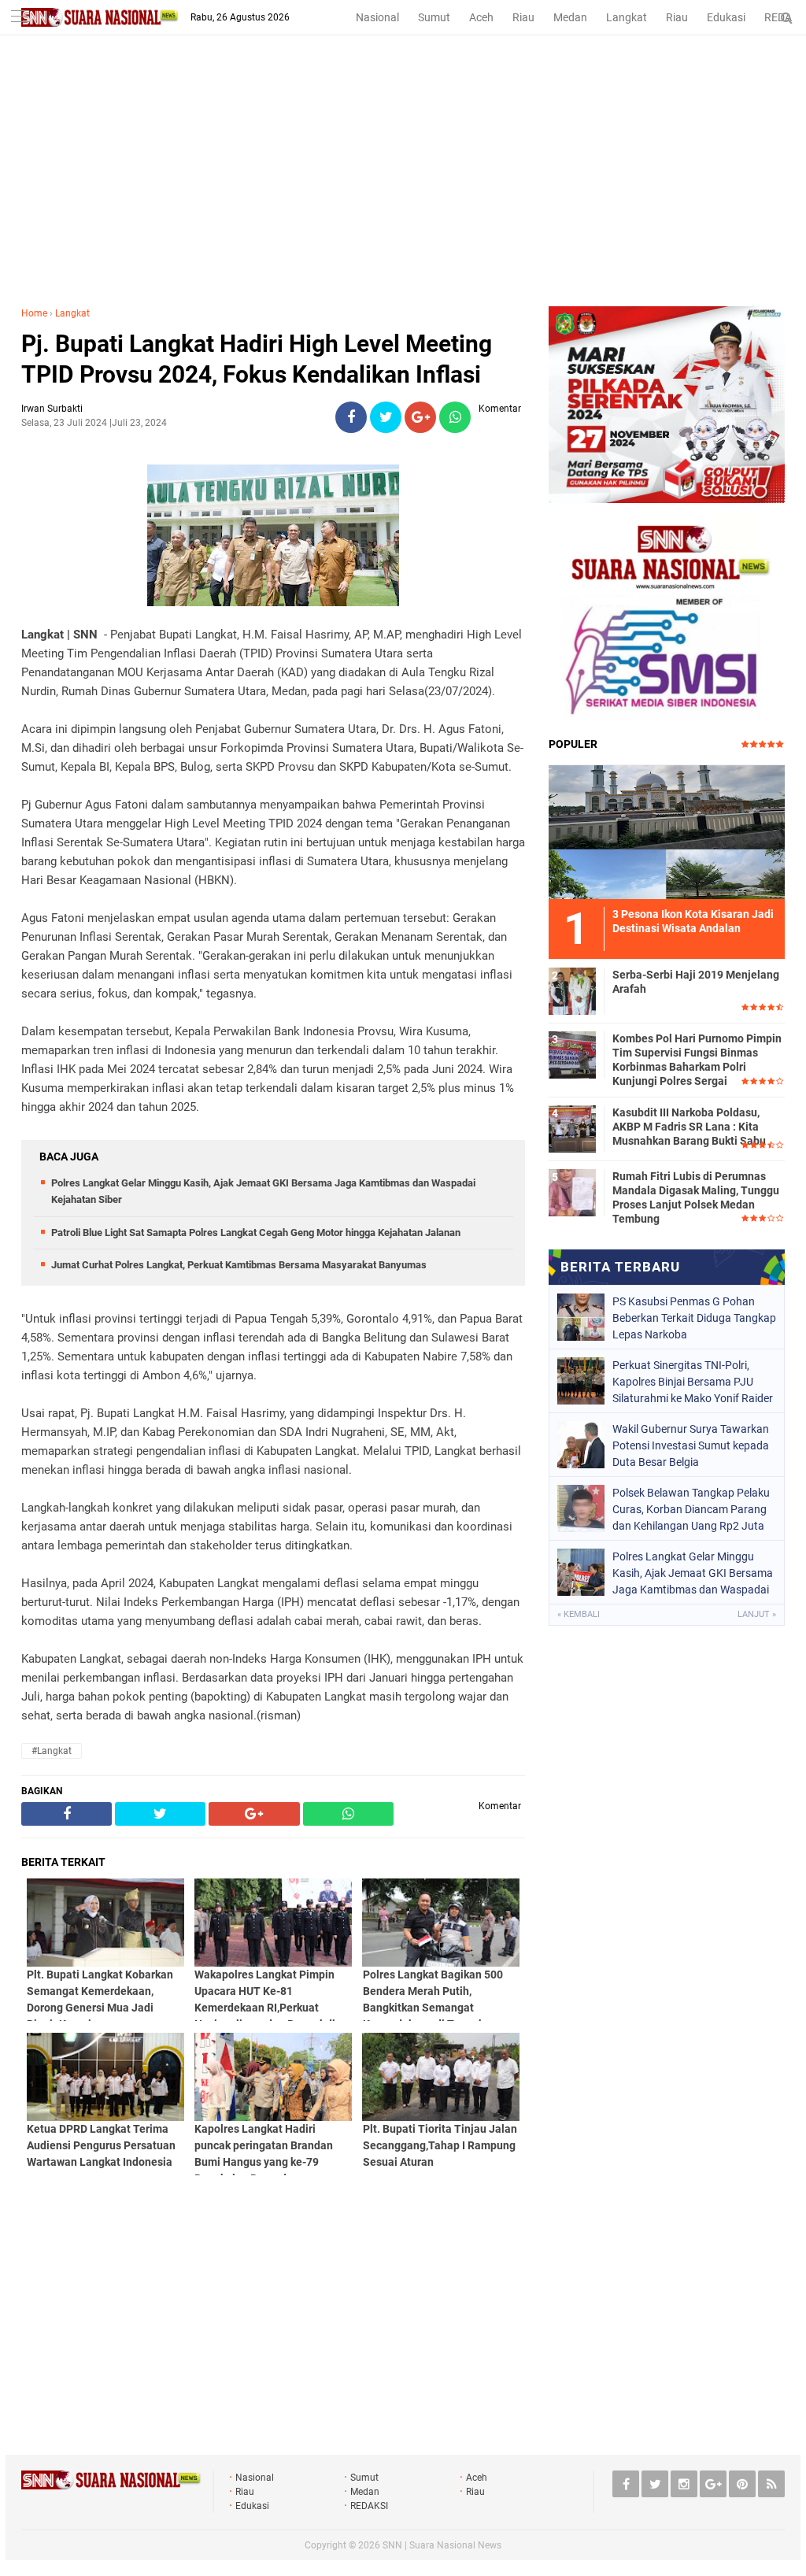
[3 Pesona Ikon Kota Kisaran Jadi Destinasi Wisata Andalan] (667, 830)
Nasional (377, 17)
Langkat (627, 17)
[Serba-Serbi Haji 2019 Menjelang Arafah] (572, 989)
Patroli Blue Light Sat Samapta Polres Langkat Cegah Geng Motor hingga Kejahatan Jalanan (256, 1232)
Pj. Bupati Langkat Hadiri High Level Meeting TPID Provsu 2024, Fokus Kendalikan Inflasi (257, 359)
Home (34, 313)
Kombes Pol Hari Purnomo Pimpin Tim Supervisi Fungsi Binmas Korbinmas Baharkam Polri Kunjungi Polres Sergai (697, 1060)
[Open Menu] (20, 18)
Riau (523, 17)
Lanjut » (757, 1614)
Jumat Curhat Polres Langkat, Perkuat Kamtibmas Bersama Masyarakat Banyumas (239, 1265)
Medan (570, 17)
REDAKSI (369, 2506)
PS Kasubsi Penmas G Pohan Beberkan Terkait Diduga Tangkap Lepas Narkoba (694, 1318)
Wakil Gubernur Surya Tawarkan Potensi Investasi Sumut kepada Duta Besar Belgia (691, 1445)
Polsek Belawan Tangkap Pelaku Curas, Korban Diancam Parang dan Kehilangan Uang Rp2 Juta (691, 1509)
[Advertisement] (403, 188)
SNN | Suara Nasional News (442, 2545)
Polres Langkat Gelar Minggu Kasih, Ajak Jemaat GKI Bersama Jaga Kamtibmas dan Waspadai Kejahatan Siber (693, 1573)
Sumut (434, 17)
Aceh (481, 17)
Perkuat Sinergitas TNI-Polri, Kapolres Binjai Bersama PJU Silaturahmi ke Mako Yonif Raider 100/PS (693, 1382)
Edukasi (726, 17)
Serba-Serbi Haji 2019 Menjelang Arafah (696, 982)
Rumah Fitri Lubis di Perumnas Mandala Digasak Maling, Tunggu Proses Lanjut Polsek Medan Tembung (696, 1198)
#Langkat (52, 1751)
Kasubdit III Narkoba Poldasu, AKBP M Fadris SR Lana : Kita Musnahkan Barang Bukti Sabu (689, 1127)
